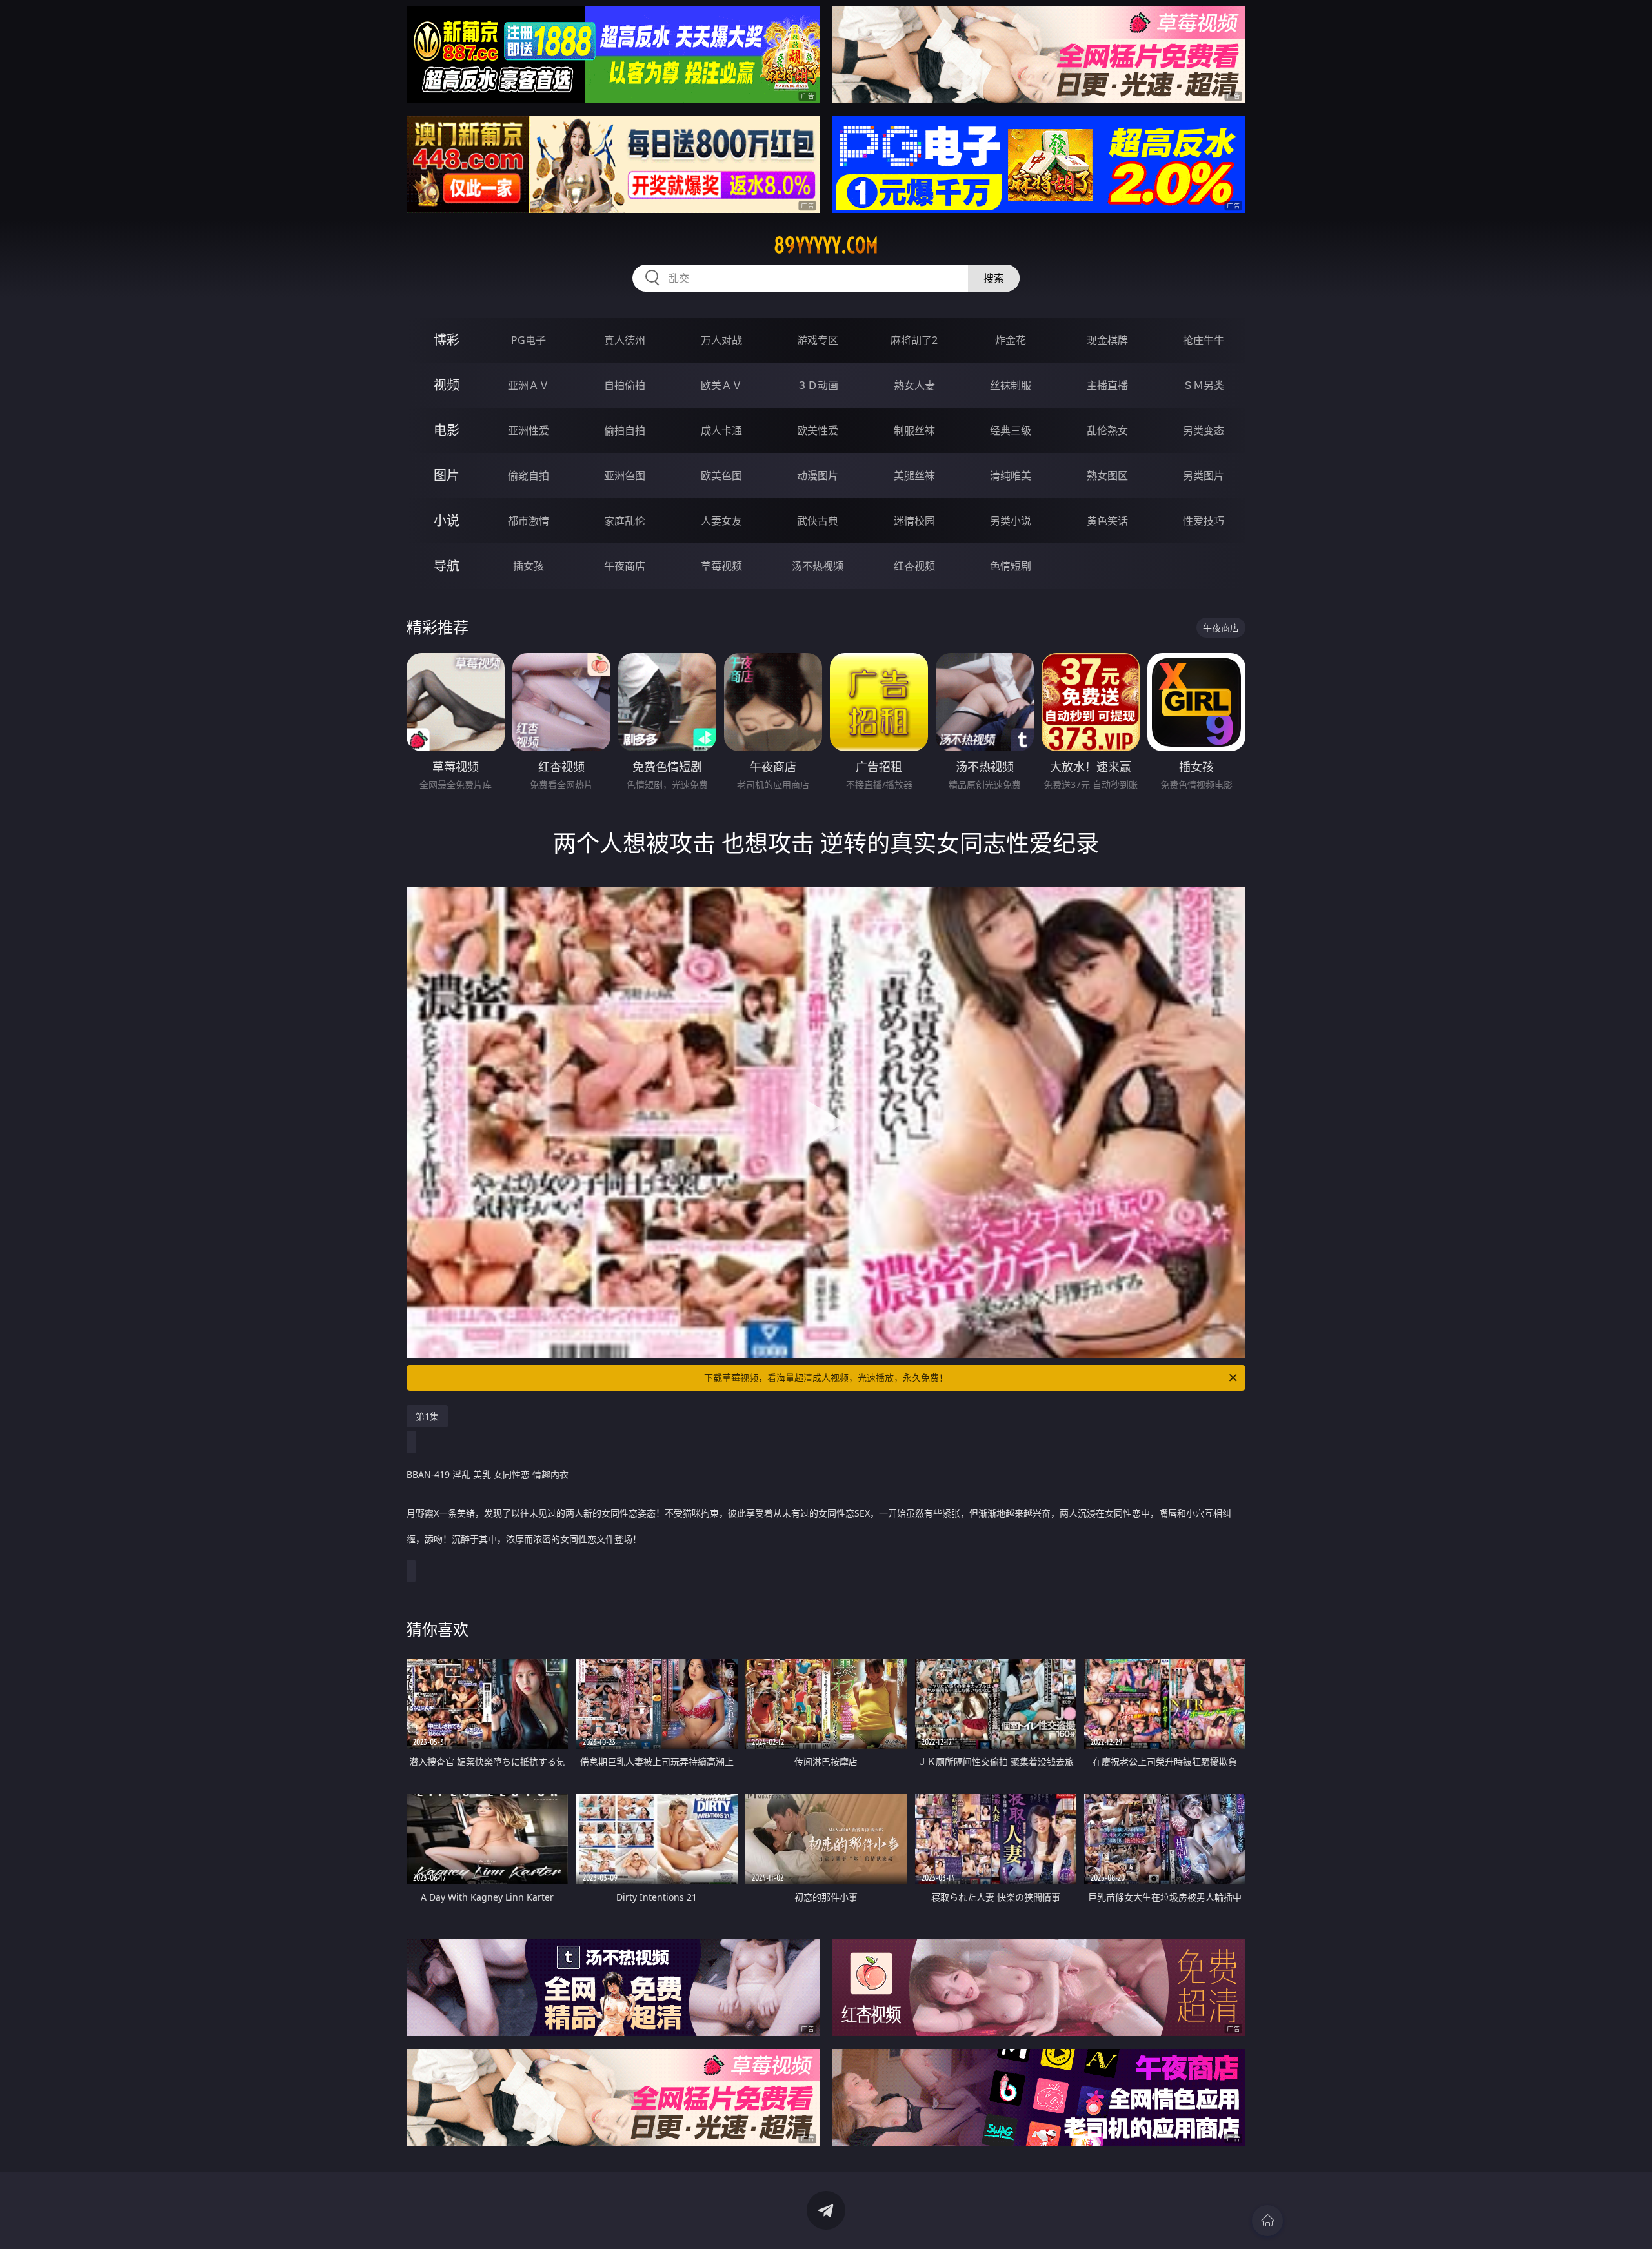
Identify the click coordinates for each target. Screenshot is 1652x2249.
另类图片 (1204, 476)
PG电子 (529, 340)
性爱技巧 (1204, 521)
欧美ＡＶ (721, 385)
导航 (447, 566)
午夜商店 (625, 566)
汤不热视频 (818, 566)
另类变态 (1204, 430)
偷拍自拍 (625, 430)
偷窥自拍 (529, 476)
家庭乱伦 (625, 521)
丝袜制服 (1011, 385)
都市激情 (529, 521)
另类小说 (1011, 521)
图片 (447, 475)
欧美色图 (721, 476)
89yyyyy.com (826, 245)
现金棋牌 (1107, 340)
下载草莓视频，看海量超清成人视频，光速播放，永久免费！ (826, 1377)
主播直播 (1107, 385)
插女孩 (529, 566)
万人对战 (721, 340)
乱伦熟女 (1107, 430)
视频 (447, 385)
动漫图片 (818, 476)
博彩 (447, 340)
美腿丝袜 (914, 476)
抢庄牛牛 (1204, 340)
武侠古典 (818, 521)
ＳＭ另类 (1204, 385)
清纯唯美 (1011, 476)
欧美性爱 (818, 430)
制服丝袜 (914, 430)
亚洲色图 (625, 476)
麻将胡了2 (914, 340)
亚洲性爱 (529, 430)
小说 (447, 520)
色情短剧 (1011, 566)
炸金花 (1011, 340)
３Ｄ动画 (818, 385)
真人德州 (625, 340)
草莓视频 (721, 566)
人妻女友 (721, 521)
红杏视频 (914, 566)
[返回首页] (1267, 2221)
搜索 (994, 278)
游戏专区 (818, 340)
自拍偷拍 (625, 385)
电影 (447, 430)
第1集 (427, 1416)
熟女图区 (1107, 476)
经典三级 (1011, 430)
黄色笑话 (1107, 521)
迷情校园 (914, 521)
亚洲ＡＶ (529, 385)
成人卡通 (721, 430)
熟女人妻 (914, 385)
